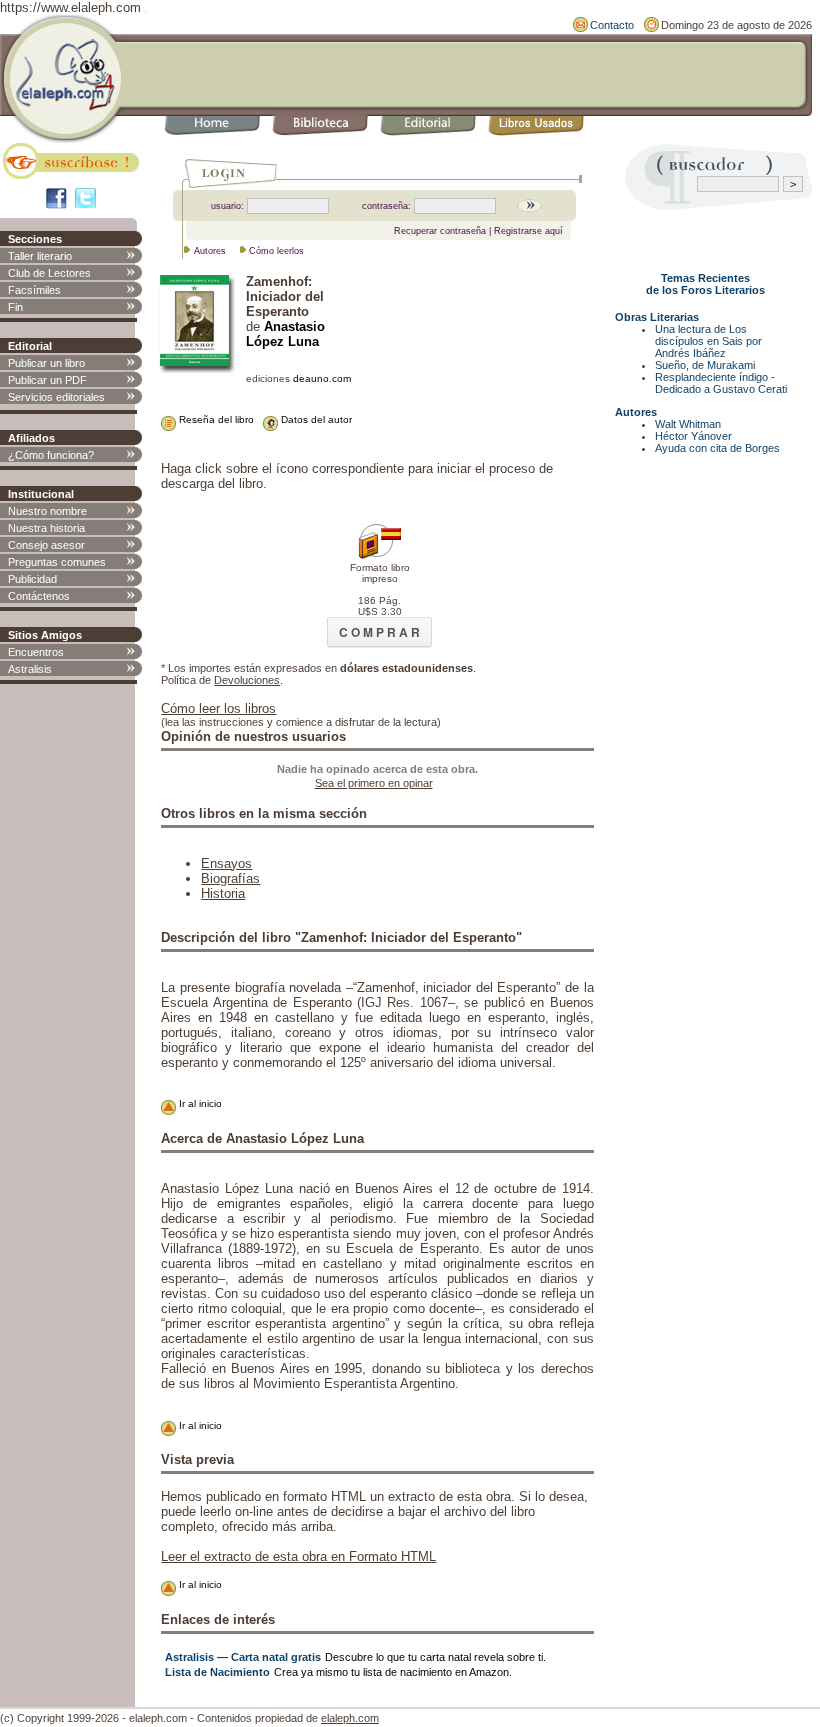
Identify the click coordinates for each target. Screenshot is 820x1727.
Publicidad (32, 579)
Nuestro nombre (47, 511)
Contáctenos (39, 596)
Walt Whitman (688, 424)
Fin (15, 307)
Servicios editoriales (56, 397)
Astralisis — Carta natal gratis (243, 1657)
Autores (210, 251)
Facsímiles (34, 290)
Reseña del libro (215, 419)
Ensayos (226, 863)
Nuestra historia (46, 528)
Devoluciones (247, 680)
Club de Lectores (49, 273)
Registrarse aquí (528, 231)
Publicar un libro (46, 363)
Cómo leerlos (276, 251)
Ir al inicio (199, 1103)
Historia (223, 893)
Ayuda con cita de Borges (717, 448)
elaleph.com (350, 1718)
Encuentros (36, 652)
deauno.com (322, 378)
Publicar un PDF (47, 380)
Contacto (612, 25)
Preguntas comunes (57, 562)
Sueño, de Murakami (705, 365)
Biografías (230, 878)
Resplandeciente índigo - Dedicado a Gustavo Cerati (721, 383)
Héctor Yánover (693, 436)
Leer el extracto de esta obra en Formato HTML (298, 1556)
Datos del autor (315, 419)
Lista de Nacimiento (217, 1672)
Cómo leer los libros (218, 708)
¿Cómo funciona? (51, 455)
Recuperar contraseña (440, 231)
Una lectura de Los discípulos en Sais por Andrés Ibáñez (708, 341)
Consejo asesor (46, 545)
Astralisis (30, 669)
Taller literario (40, 256)
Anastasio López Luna (285, 334)
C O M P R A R (379, 632)
